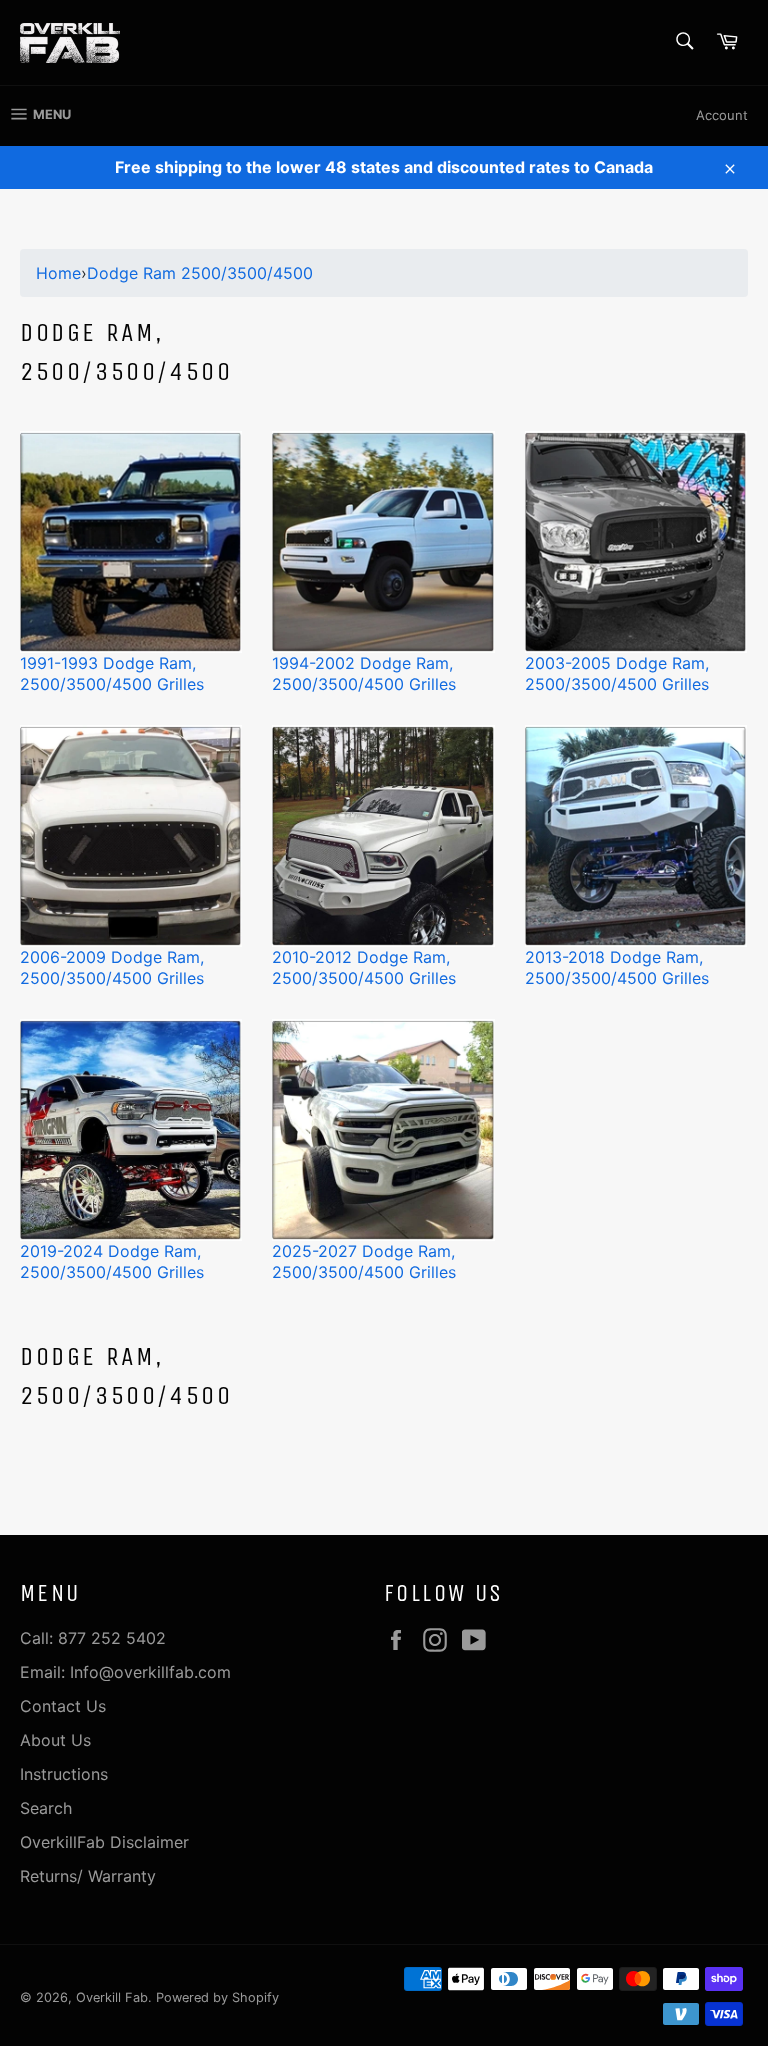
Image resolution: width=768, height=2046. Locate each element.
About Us (55, 1740)
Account (722, 115)
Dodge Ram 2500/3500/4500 (200, 273)
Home (58, 273)
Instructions (64, 1774)
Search (46, 1808)
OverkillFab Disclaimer (104, 1842)
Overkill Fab (112, 1997)
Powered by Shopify (217, 1997)
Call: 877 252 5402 (93, 1638)
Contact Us (63, 1706)
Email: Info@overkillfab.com (125, 1672)
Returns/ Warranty (88, 1876)
